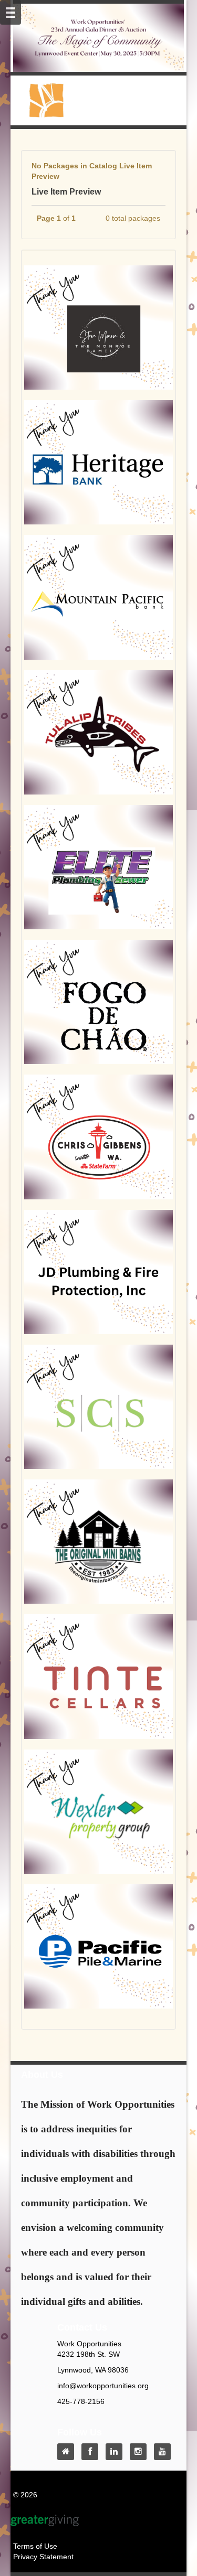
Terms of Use (35, 2546)
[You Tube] (165, 2452)
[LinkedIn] (117, 2452)
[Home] (68, 2452)
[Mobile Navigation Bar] (11, 12)
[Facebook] (92, 2452)
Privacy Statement (43, 2557)
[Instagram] (141, 2452)
